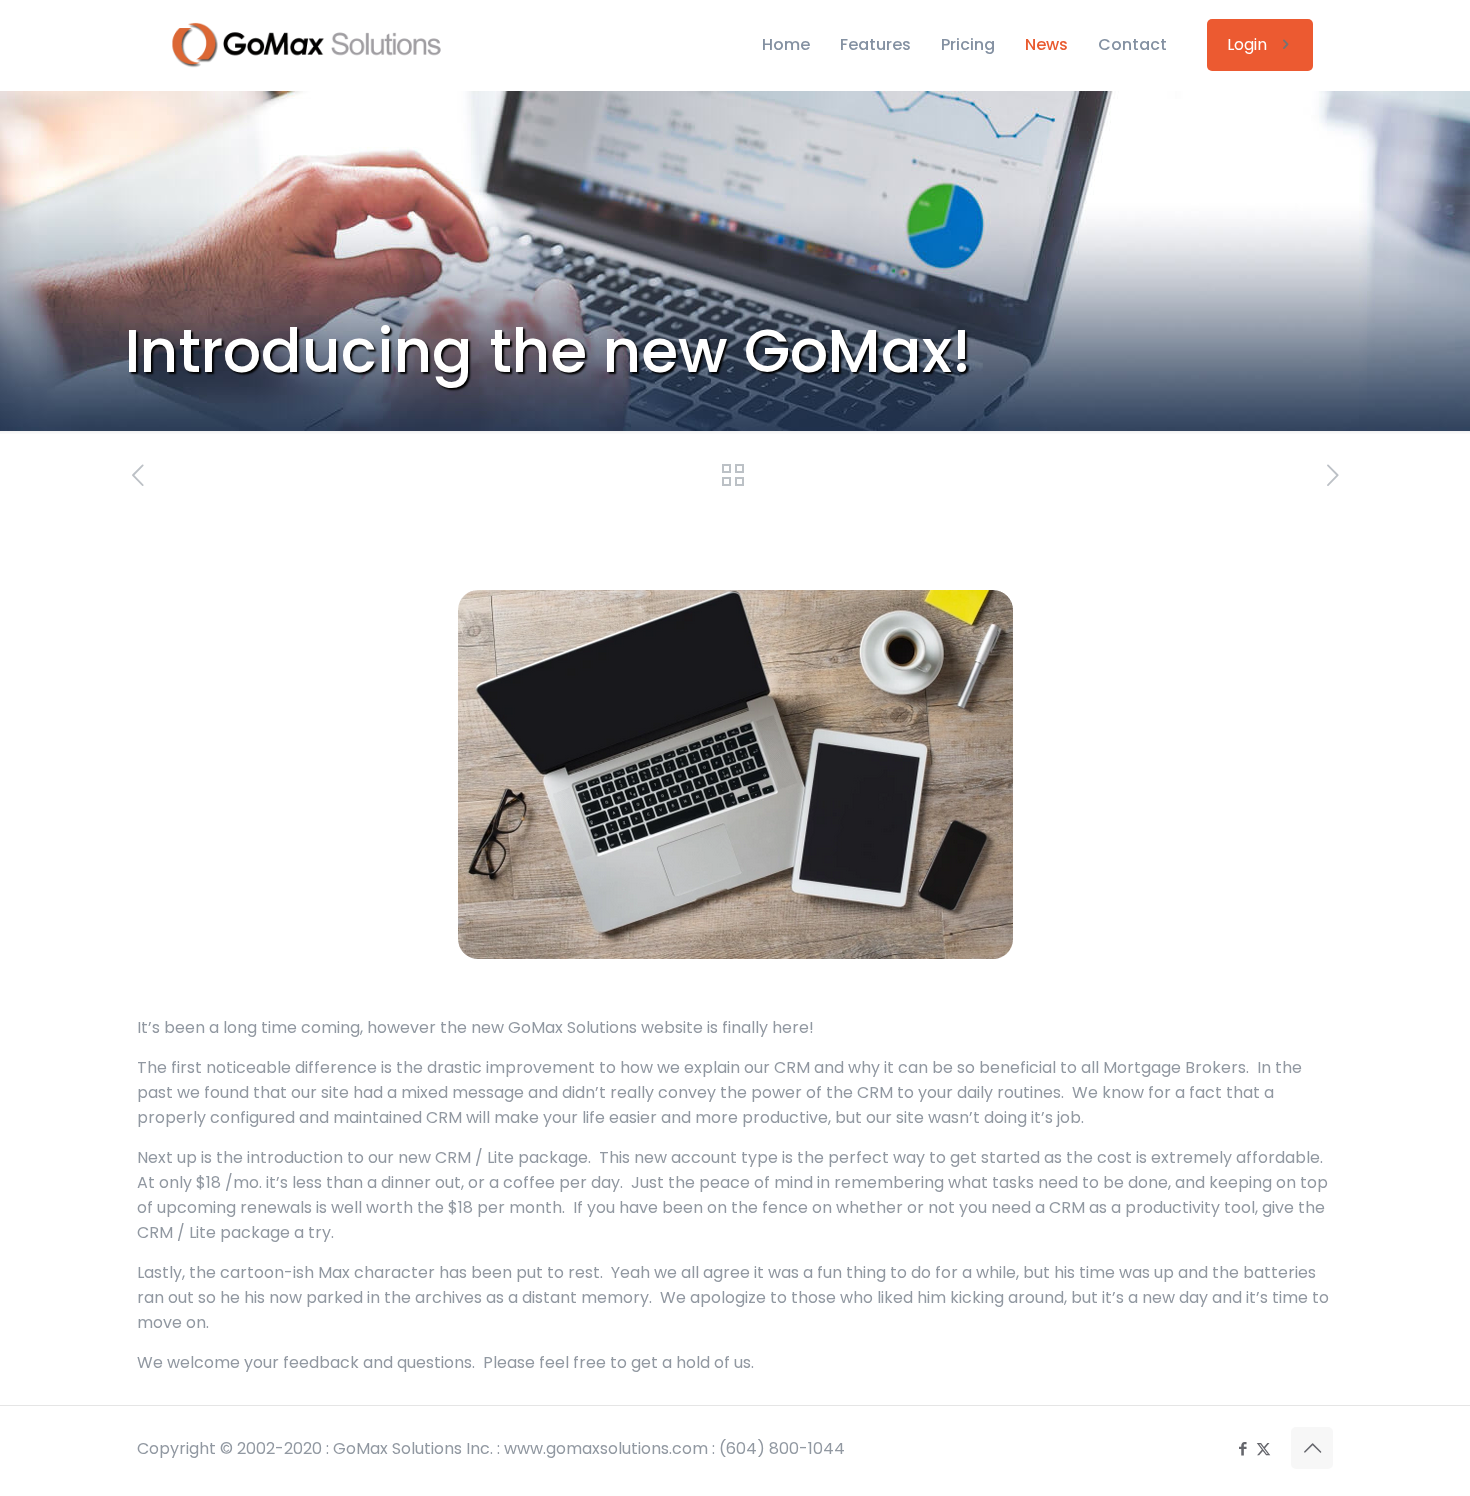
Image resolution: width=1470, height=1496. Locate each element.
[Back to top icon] (1312, 1448)
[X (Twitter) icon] (1263, 1448)
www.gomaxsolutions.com (606, 1448)
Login (1247, 44)
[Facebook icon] (1242, 1448)
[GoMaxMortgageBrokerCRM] (319, 45)
